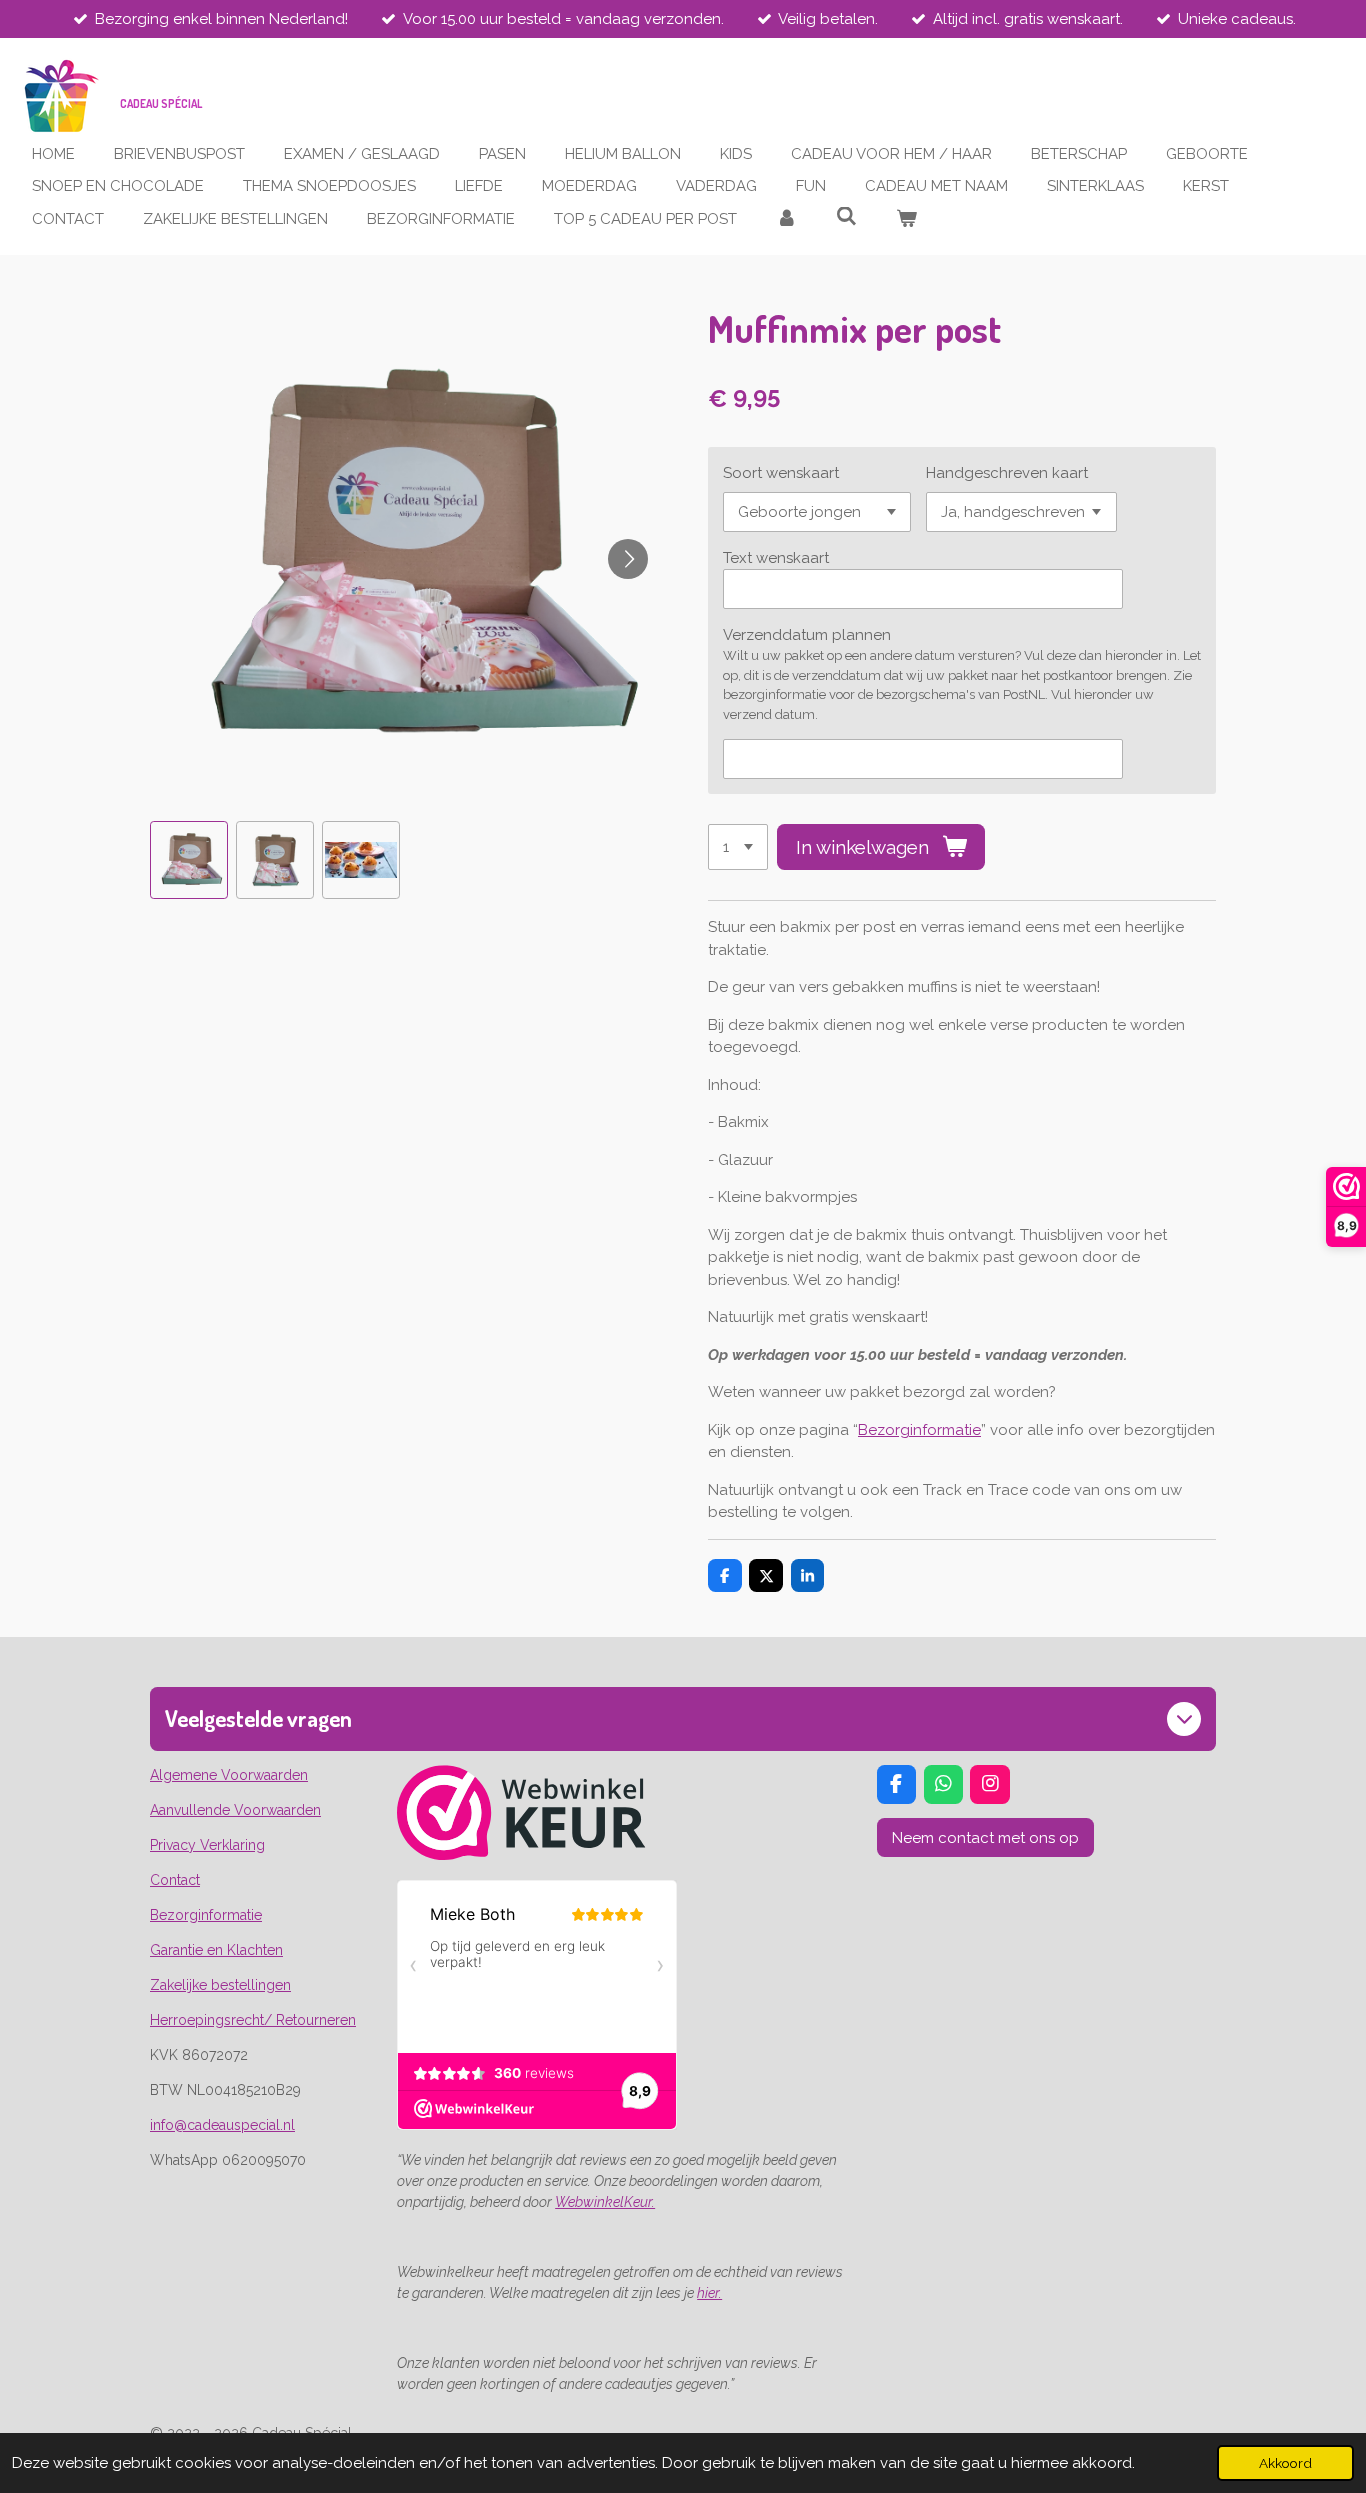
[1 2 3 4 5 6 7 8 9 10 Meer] (738, 847)
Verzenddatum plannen (807, 635)
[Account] (786, 219)
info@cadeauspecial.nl (222, 2125)
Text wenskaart (776, 558)
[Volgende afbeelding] (628, 559)
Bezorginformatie (919, 1430)
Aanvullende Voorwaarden (235, 1810)
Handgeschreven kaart (1007, 473)
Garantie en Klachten (216, 1950)
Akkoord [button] (1285, 2463)
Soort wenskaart (781, 473)
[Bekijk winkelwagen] (906, 219)
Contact (175, 1880)
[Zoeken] (846, 217)
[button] (189, 860)
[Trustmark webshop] (521, 1855)
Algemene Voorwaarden (229, 1775)
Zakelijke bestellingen (220, 1985)
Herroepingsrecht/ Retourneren (253, 2020)
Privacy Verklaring (207, 1845)
